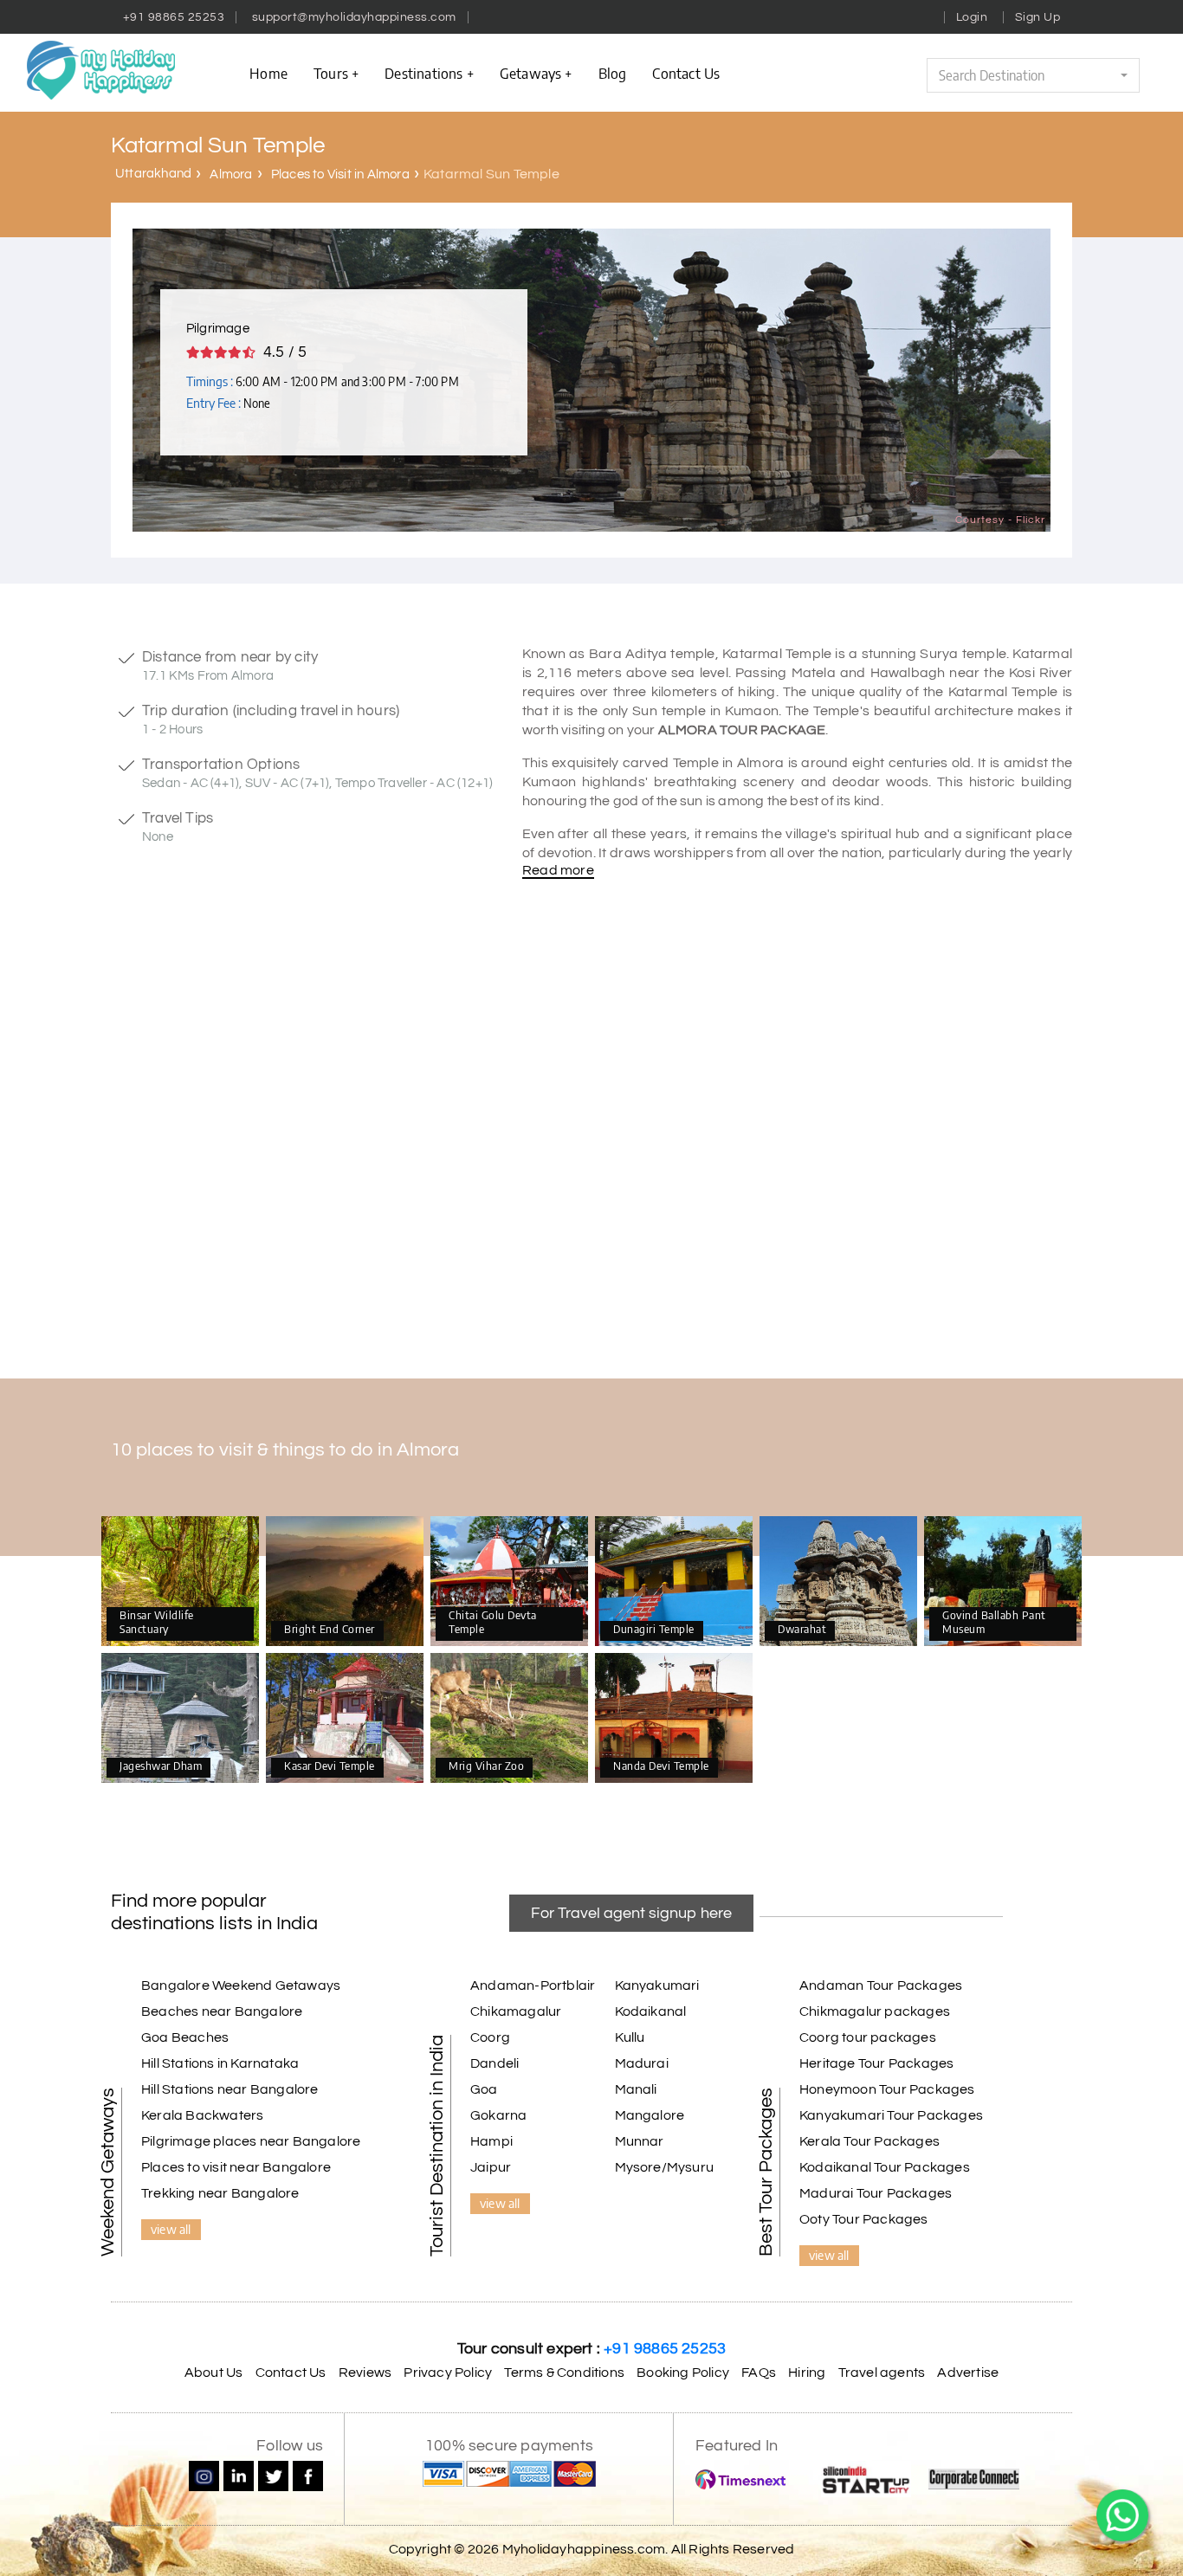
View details (180, 1582)
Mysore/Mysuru (665, 2167)
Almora (231, 174)
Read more (558, 870)
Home (268, 73)
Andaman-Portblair (533, 1985)
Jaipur (491, 2167)
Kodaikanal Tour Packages (885, 2167)
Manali (636, 2089)
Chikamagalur (516, 2011)
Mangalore (650, 2115)
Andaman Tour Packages (881, 1985)
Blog (613, 73)
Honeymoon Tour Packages (887, 2089)
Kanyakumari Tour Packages (891, 2115)
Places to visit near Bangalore (236, 2167)
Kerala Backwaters (202, 2115)
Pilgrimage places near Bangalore (251, 2141)
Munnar (640, 2141)
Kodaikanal (651, 2011)
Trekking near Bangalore (220, 2193)
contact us (686, 73)
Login (972, 17)
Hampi (491, 2141)
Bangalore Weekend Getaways (241, 1985)
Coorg (490, 2037)
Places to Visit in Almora (340, 174)
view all (171, 2229)
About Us (214, 2373)
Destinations (423, 73)
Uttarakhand (153, 174)
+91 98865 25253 (174, 17)
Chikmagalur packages (875, 2011)
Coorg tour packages (868, 2037)
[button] (1033, 75)
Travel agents (882, 2373)
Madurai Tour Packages (876, 2193)
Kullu (630, 2037)
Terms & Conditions (564, 2373)
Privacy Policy (448, 2373)
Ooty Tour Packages (864, 2219)
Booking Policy (683, 2373)
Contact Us (291, 2373)
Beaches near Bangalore (222, 2011)
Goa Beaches (185, 2037)
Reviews (365, 2373)
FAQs (759, 2373)
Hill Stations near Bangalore (230, 2089)
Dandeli (495, 2063)
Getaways (531, 73)
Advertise (968, 2373)
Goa (484, 2089)
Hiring (807, 2373)
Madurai (642, 2063)
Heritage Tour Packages (876, 2063)
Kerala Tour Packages (869, 2141)
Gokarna (498, 2115)
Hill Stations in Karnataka (220, 2063)
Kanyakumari (657, 1985)
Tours (331, 73)
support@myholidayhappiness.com (354, 17)
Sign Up (1038, 17)
